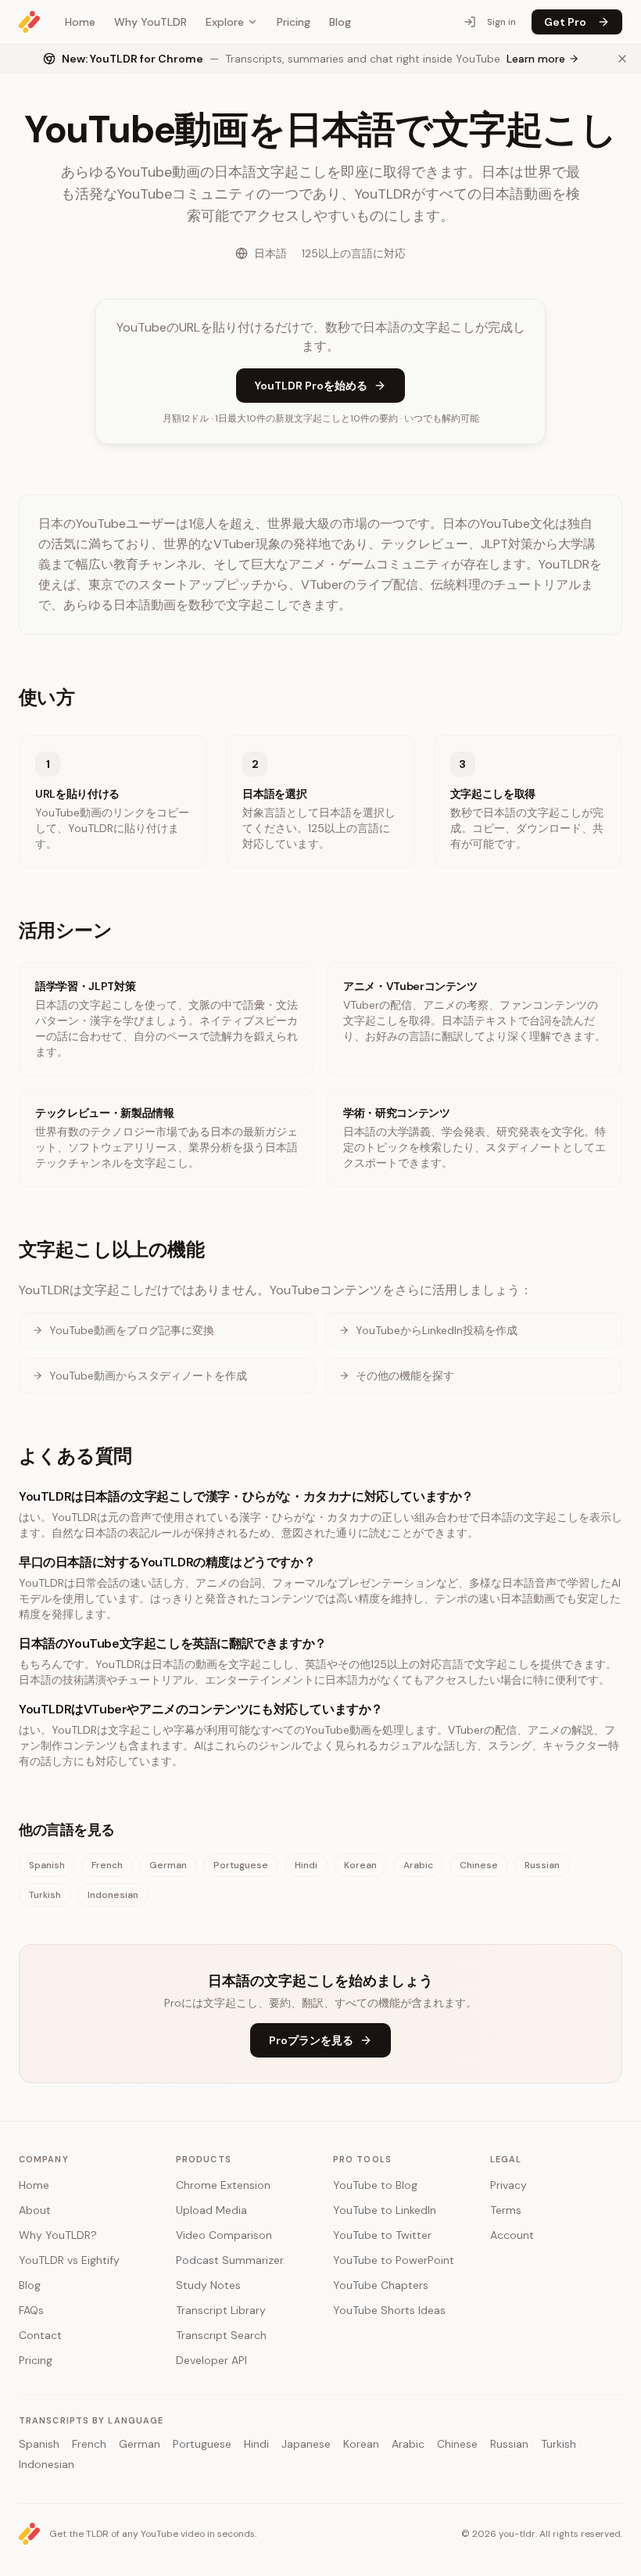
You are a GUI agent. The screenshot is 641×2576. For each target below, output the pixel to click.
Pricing (294, 22)
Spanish (47, 1865)
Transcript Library (221, 2310)
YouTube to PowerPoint (394, 2260)
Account (512, 2235)
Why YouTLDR (150, 22)
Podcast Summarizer (230, 2260)
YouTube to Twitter (382, 2235)
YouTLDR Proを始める (311, 386)
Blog (340, 22)
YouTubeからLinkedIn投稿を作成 (437, 1330)
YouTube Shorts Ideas (389, 2310)
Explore (225, 22)
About (35, 2210)
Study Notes (208, 2285)
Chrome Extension (223, 2185)
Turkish (45, 1895)
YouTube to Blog (375, 2185)
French (107, 1865)
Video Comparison (224, 2235)
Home (80, 22)
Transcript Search (221, 2335)
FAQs (31, 2310)
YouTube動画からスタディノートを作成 (148, 1376)
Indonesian (113, 1895)
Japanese (306, 2444)
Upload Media (211, 2210)
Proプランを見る (311, 2040)
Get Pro (565, 22)
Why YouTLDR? (58, 2235)
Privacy (509, 2185)
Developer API (211, 2360)
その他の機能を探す (405, 1376)
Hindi (306, 1865)
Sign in (501, 22)
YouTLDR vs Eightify (69, 2260)
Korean (360, 1865)
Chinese (479, 1865)
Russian (542, 1865)
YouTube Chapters (381, 2285)
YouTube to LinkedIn (385, 2210)
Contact (40, 2335)
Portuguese (241, 1865)
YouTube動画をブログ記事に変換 (132, 1330)
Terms (506, 2210)
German (168, 1865)
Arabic (418, 1865)
